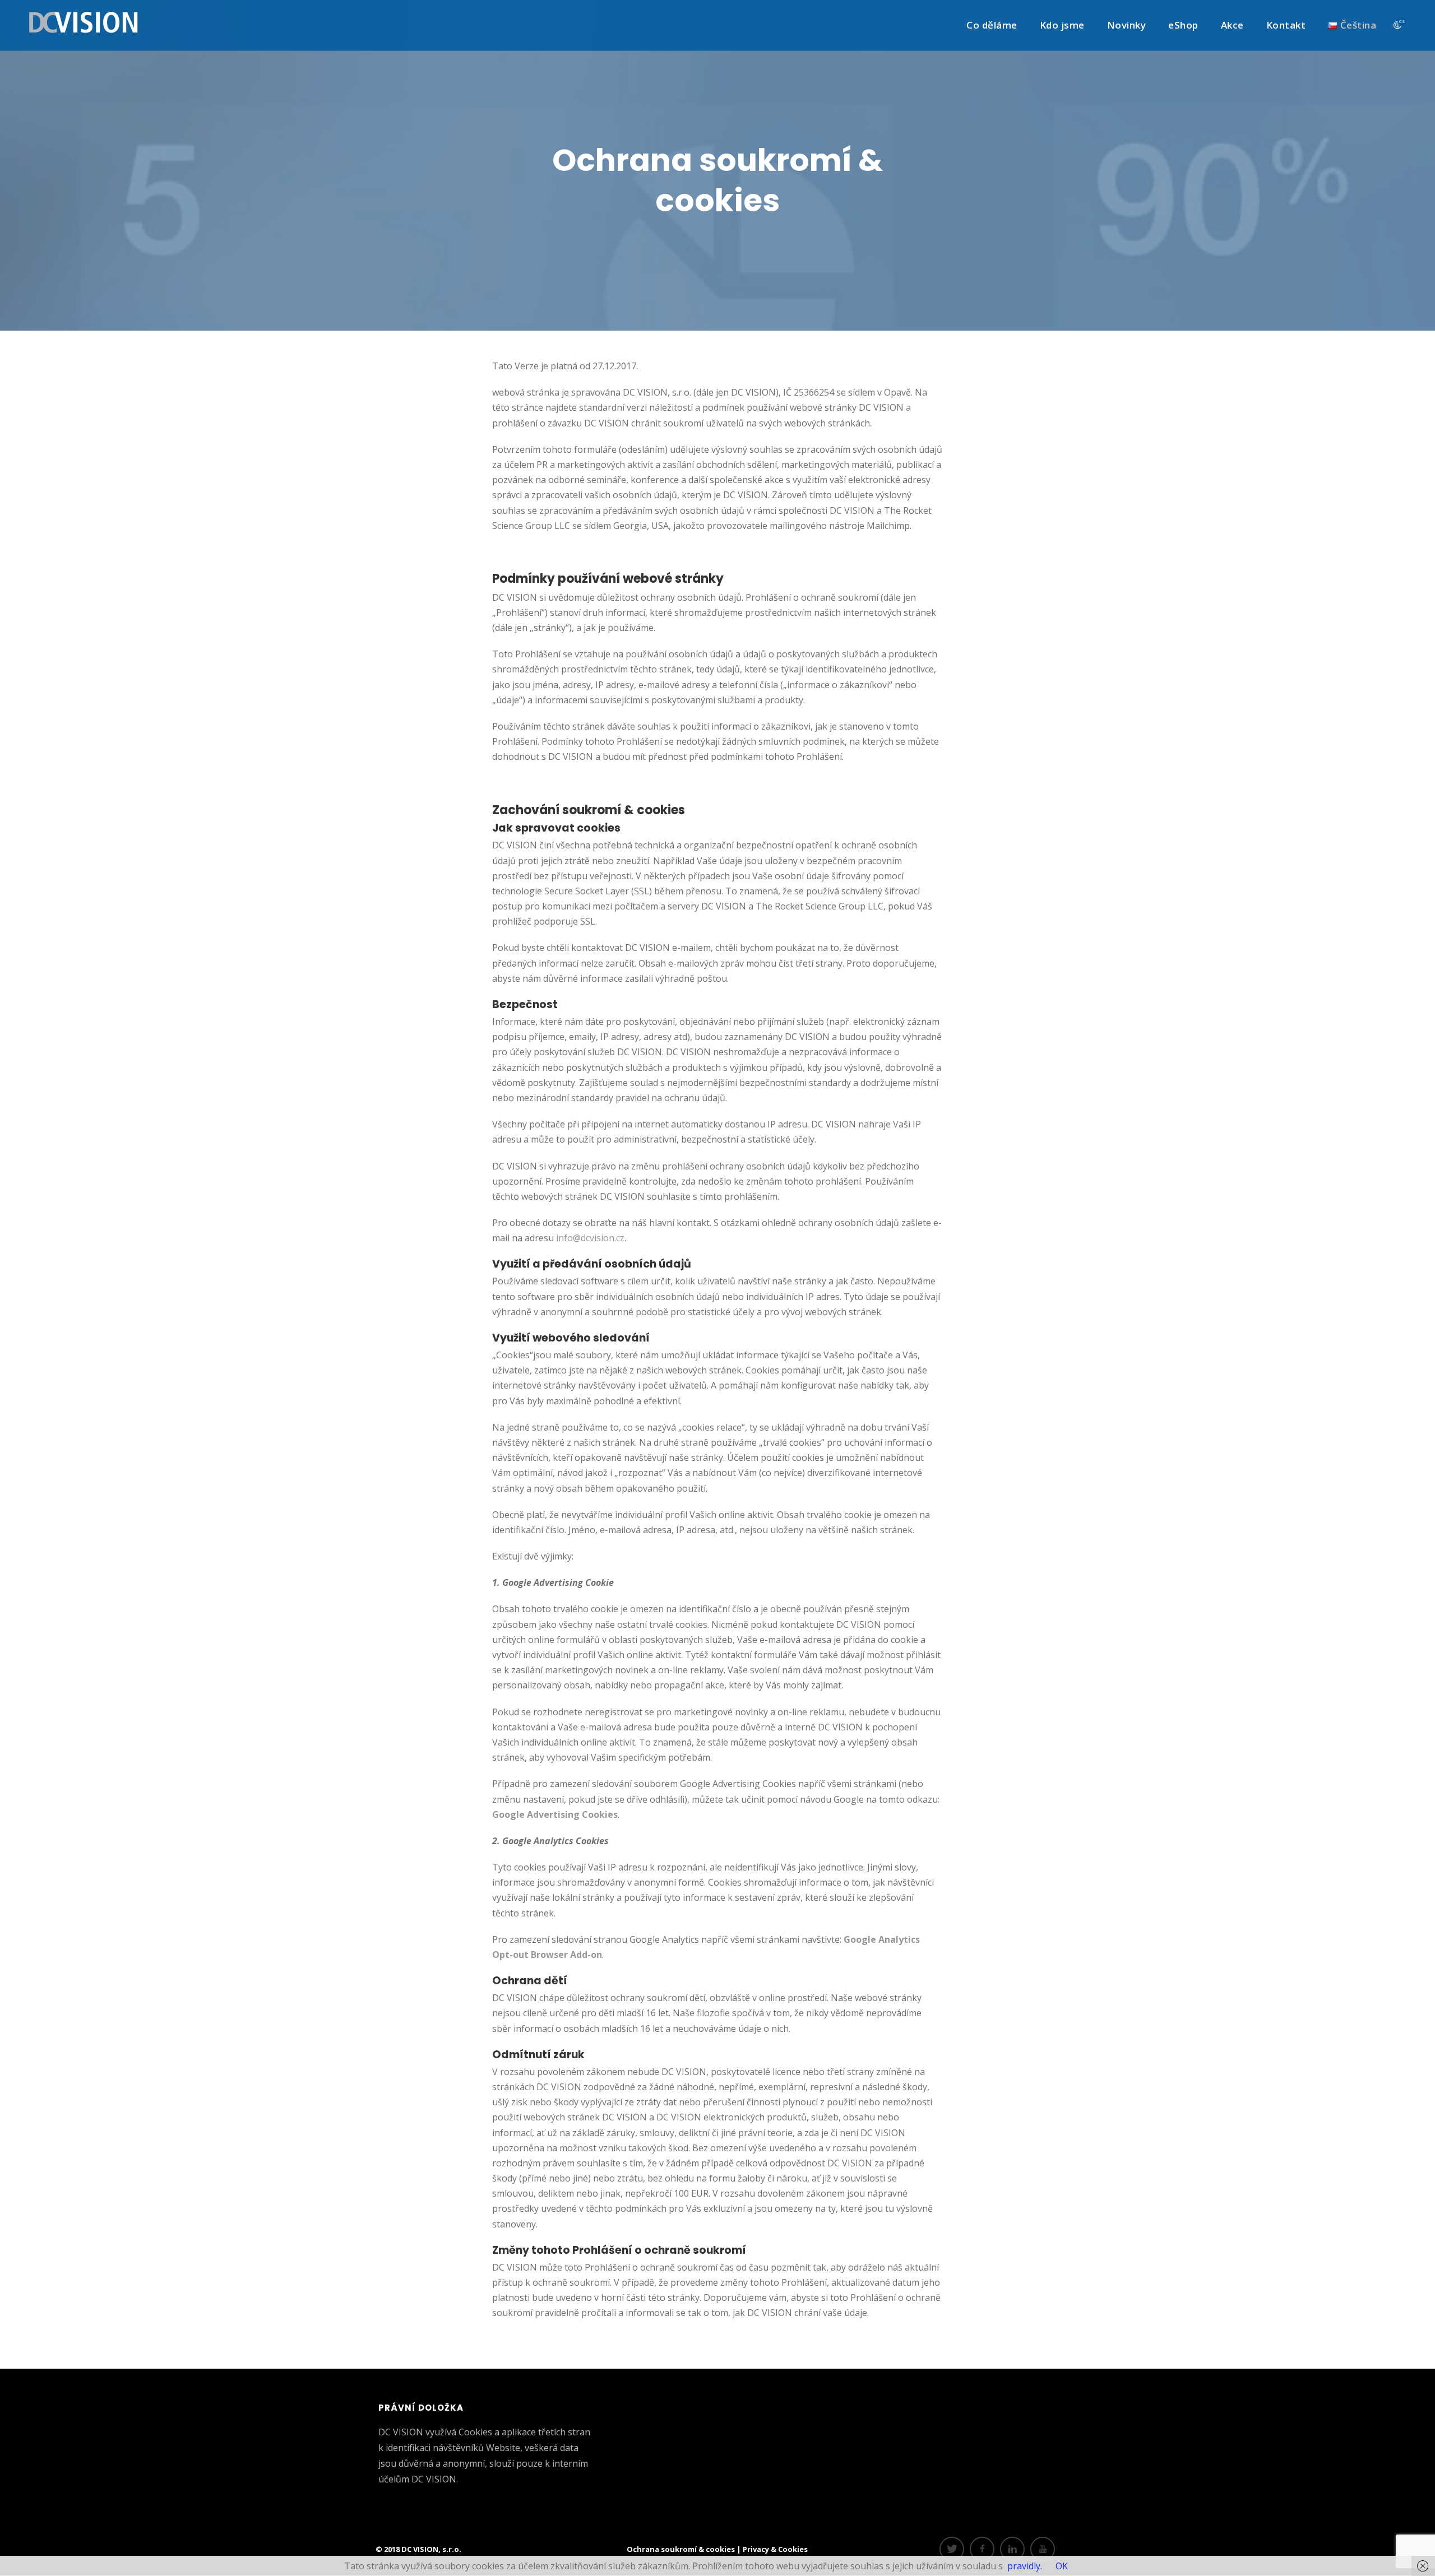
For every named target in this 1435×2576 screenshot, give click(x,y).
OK (1062, 2566)
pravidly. (1025, 2566)
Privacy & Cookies (775, 2549)
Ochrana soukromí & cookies (682, 2549)
